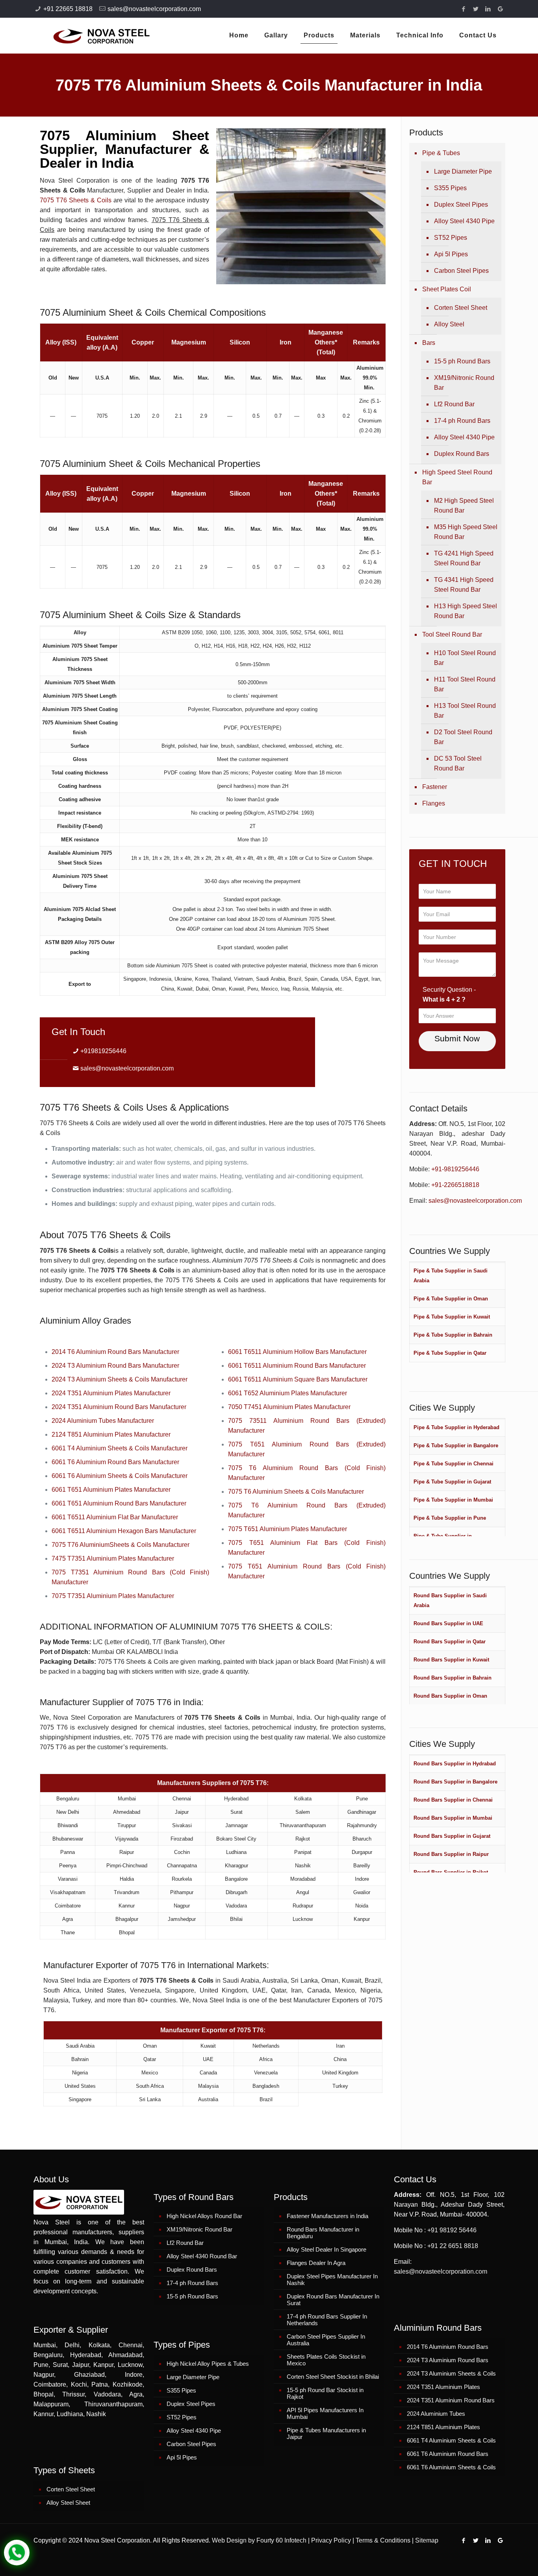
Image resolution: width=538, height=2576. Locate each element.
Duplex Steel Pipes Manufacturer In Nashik (332, 2280)
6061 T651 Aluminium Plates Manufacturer (111, 1490)
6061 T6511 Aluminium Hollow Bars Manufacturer (297, 1352)
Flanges (434, 803)
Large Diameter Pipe (463, 171)
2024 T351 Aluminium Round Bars (451, 2400)
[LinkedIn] (488, 9)
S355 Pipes (450, 188)
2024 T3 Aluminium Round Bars (448, 2360)
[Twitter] (476, 9)
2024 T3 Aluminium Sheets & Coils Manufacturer (120, 1379)
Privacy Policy (331, 2540)
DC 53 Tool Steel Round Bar (458, 763)
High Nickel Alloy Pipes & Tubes (208, 2364)
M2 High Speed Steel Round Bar (464, 506)
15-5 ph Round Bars (462, 361)
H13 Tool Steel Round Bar (465, 711)
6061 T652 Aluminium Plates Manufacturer (288, 1393)
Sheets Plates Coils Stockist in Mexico (326, 2360)
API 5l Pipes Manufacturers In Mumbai (325, 2413)
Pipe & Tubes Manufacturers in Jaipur (326, 2433)
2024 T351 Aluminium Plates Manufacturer (111, 1393)
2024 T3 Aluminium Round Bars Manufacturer (115, 1366)
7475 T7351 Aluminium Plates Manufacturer (113, 1558)
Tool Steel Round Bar (452, 634)
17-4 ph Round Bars (462, 421)
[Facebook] (464, 9)
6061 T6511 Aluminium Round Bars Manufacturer (297, 1366)
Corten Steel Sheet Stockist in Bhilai (333, 2377)
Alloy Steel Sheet (68, 2503)
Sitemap (427, 2540)
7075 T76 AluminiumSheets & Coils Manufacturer (121, 1545)
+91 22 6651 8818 (453, 2246)
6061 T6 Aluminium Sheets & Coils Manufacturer (120, 1476)
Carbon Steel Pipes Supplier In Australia (326, 2340)
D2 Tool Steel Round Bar (463, 737)
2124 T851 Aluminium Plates (443, 2427)
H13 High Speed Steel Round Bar (466, 611)
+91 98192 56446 (452, 2230)
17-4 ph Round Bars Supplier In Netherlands (327, 2320)
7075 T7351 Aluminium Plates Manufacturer (113, 1596)
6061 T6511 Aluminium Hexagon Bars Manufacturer (124, 1531)
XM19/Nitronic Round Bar (464, 383)
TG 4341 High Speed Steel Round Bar (464, 585)
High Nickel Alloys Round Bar (204, 2216)
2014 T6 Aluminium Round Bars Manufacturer (115, 1352)
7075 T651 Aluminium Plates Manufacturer (288, 1529)
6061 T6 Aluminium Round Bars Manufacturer (115, 1462)
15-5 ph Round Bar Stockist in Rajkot (325, 2393)
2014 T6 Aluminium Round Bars (448, 2347)
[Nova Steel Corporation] (92, 35)
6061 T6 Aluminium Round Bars (448, 2454)
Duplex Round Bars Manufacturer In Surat (333, 2300)
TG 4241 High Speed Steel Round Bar (464, 558)
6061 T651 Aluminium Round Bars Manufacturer (119, 1503)
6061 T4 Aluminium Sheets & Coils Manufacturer (120, 1448)
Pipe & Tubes (441, 153)
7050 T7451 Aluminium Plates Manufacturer (289, 1407)
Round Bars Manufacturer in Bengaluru (323, 2233)
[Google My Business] (500, 9)
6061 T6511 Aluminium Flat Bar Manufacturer (115, 1517)
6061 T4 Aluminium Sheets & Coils (451, 2440)
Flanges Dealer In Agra (316, 2263)
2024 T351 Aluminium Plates (443, 2387)
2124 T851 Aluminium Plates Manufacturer (111, 1434)
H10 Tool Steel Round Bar (465, 658)
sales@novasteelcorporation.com (154, 9)
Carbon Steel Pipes (461, 271)
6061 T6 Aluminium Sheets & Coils (451, 2467)
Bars (429, 343)
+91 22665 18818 (68, 9)
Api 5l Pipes (451, 254)
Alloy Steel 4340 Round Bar (202, 2256)
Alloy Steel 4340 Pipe (464, 221)
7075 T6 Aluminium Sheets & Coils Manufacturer (296, 1492)
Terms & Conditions (383, 2540)
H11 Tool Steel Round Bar (465, 684)
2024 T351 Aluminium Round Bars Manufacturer (119, 1407)
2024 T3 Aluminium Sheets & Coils (451, 2373)
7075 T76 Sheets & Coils (76, 200)
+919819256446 (103, 1051)
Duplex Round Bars (462, 454)
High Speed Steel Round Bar (457, 477)
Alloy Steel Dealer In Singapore (327, 2249)
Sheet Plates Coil (447, 289)
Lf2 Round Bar (454, 404)
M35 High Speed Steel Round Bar (466, 532)
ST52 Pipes (451, 238)
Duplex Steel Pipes (461, 205)
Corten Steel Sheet (461, 308)
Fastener (435, 787)
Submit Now (457, 1038)
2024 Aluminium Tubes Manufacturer (103, 1421)
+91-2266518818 (455, 1185)
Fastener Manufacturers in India (327, 2216)
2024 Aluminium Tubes (436, 2414)
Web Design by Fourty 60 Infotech (259, 2540)
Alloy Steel (449, 324)
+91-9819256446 (455, 1169)
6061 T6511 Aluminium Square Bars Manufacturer (298, 1379)
